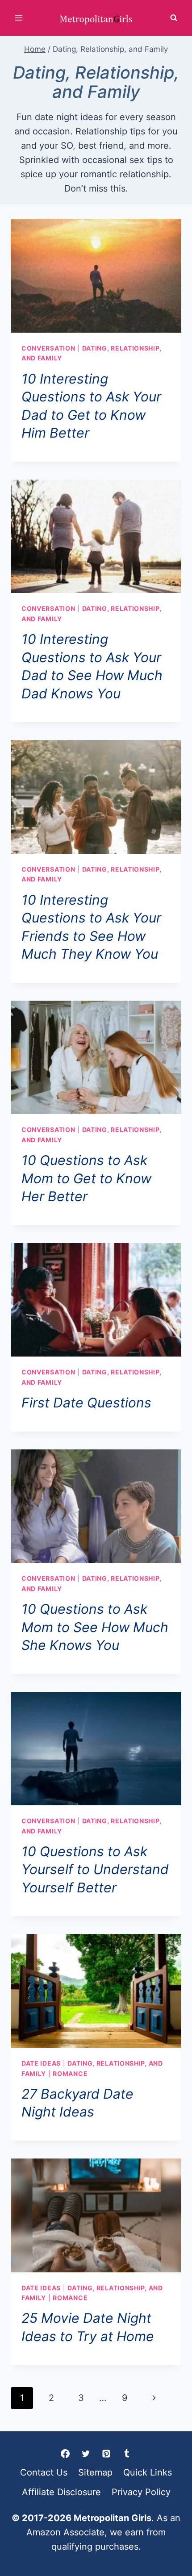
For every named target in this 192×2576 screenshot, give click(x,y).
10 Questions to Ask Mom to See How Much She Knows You (95, 1627)
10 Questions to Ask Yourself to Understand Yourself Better (95, 1869)
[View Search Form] (174, 18)
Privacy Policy (141, 2492)
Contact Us (44, 2472)
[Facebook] (65, 2454)
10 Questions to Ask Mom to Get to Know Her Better (86, 1178)
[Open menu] (19, 18)
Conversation (48, 348)
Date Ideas (41, 2063)
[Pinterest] (106, 2454)
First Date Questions (86, 1403)
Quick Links (148, 2472)
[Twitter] (86, 2454)
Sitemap (95, 2472)
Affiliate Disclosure (61, 2492)
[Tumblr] (127, 2454)
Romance (70, 2073)
